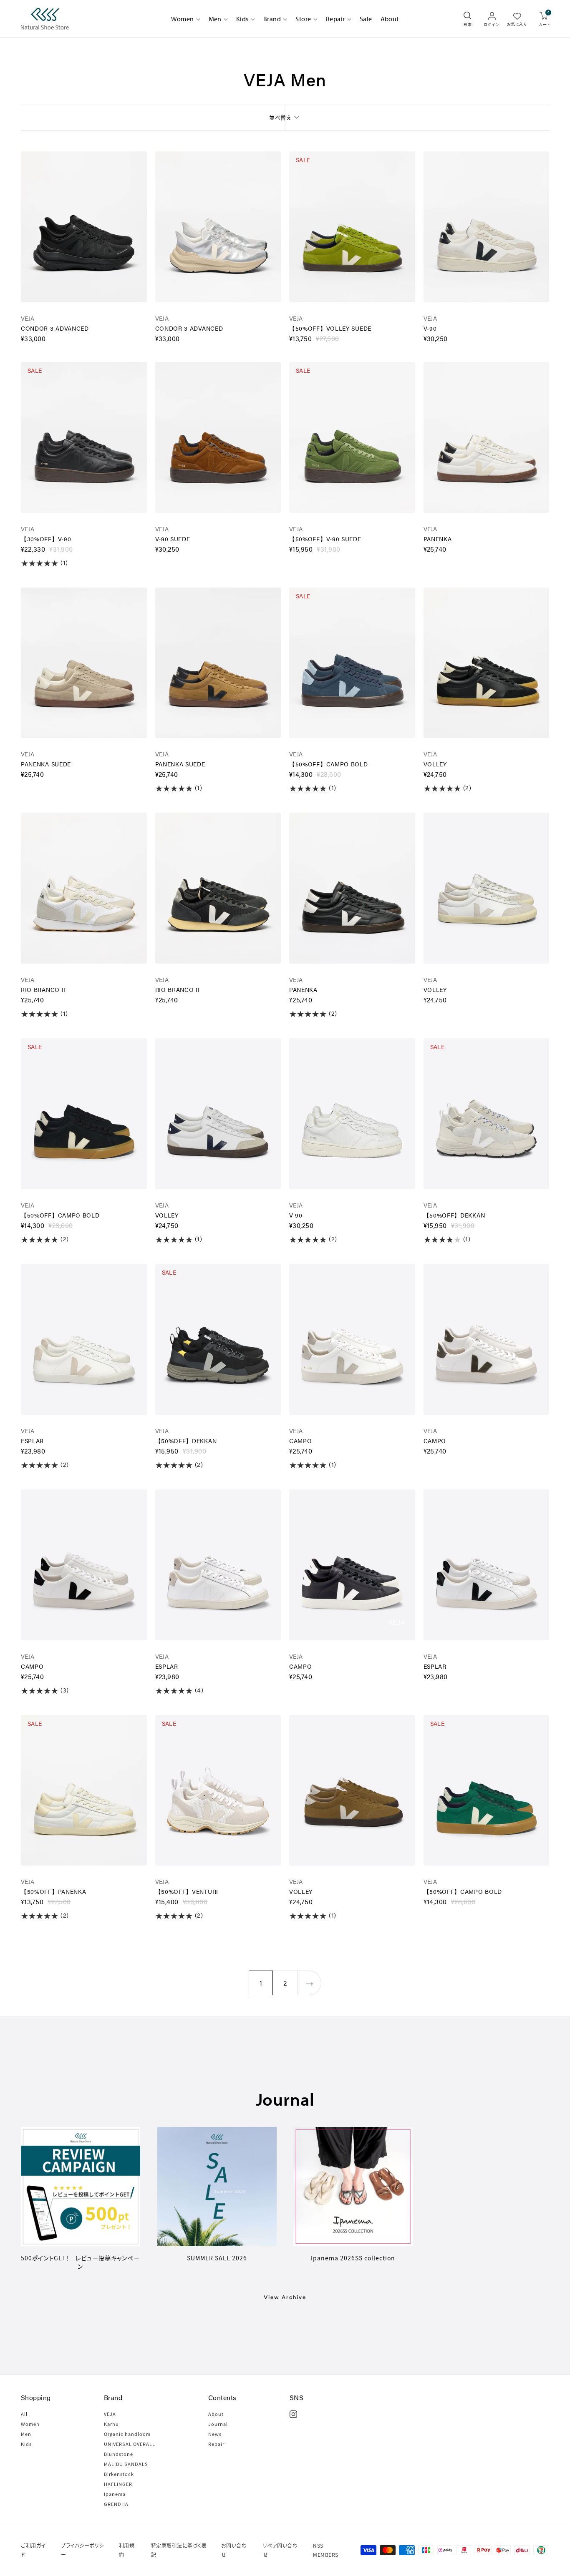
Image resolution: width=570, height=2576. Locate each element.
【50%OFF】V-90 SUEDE (325, 539)
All (24, 2414)
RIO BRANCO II (43, 989)
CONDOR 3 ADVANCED (55, 328)
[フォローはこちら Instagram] (293, 2414)
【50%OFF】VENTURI (187, 1891)
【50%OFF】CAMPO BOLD (329, 764)
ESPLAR (32, 1441)
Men (215, 19)
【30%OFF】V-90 (46, 539)
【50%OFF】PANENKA (54, 1891)
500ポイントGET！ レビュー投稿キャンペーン (80, 2262)
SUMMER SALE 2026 (217, 2258)
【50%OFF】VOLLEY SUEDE (330, 328)
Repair (335, 19)
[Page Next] (309, 1983)
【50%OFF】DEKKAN (454, 1215)
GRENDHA (116, 2504)
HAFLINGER (118, 2484)
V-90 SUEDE (173, 539)
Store (303, 19)
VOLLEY (435, 764)
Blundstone (119, 2454)
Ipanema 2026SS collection (353, 2258)
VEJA (28, 318)
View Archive (285, 2297)
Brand (272, 19)
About (390, 19)
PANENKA (438, 539)
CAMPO (301, 1441)
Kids (242, 19)
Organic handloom (127, 2434)
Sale (366, 19)
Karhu (111, 2424)
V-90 (430, 328)
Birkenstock (119, 2474)
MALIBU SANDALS (126, 2464)
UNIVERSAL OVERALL (130, 2444)
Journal (218, 2424)
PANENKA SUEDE (46, 764)
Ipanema (115, 2494)
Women (182, 19)
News (215, 2434)
